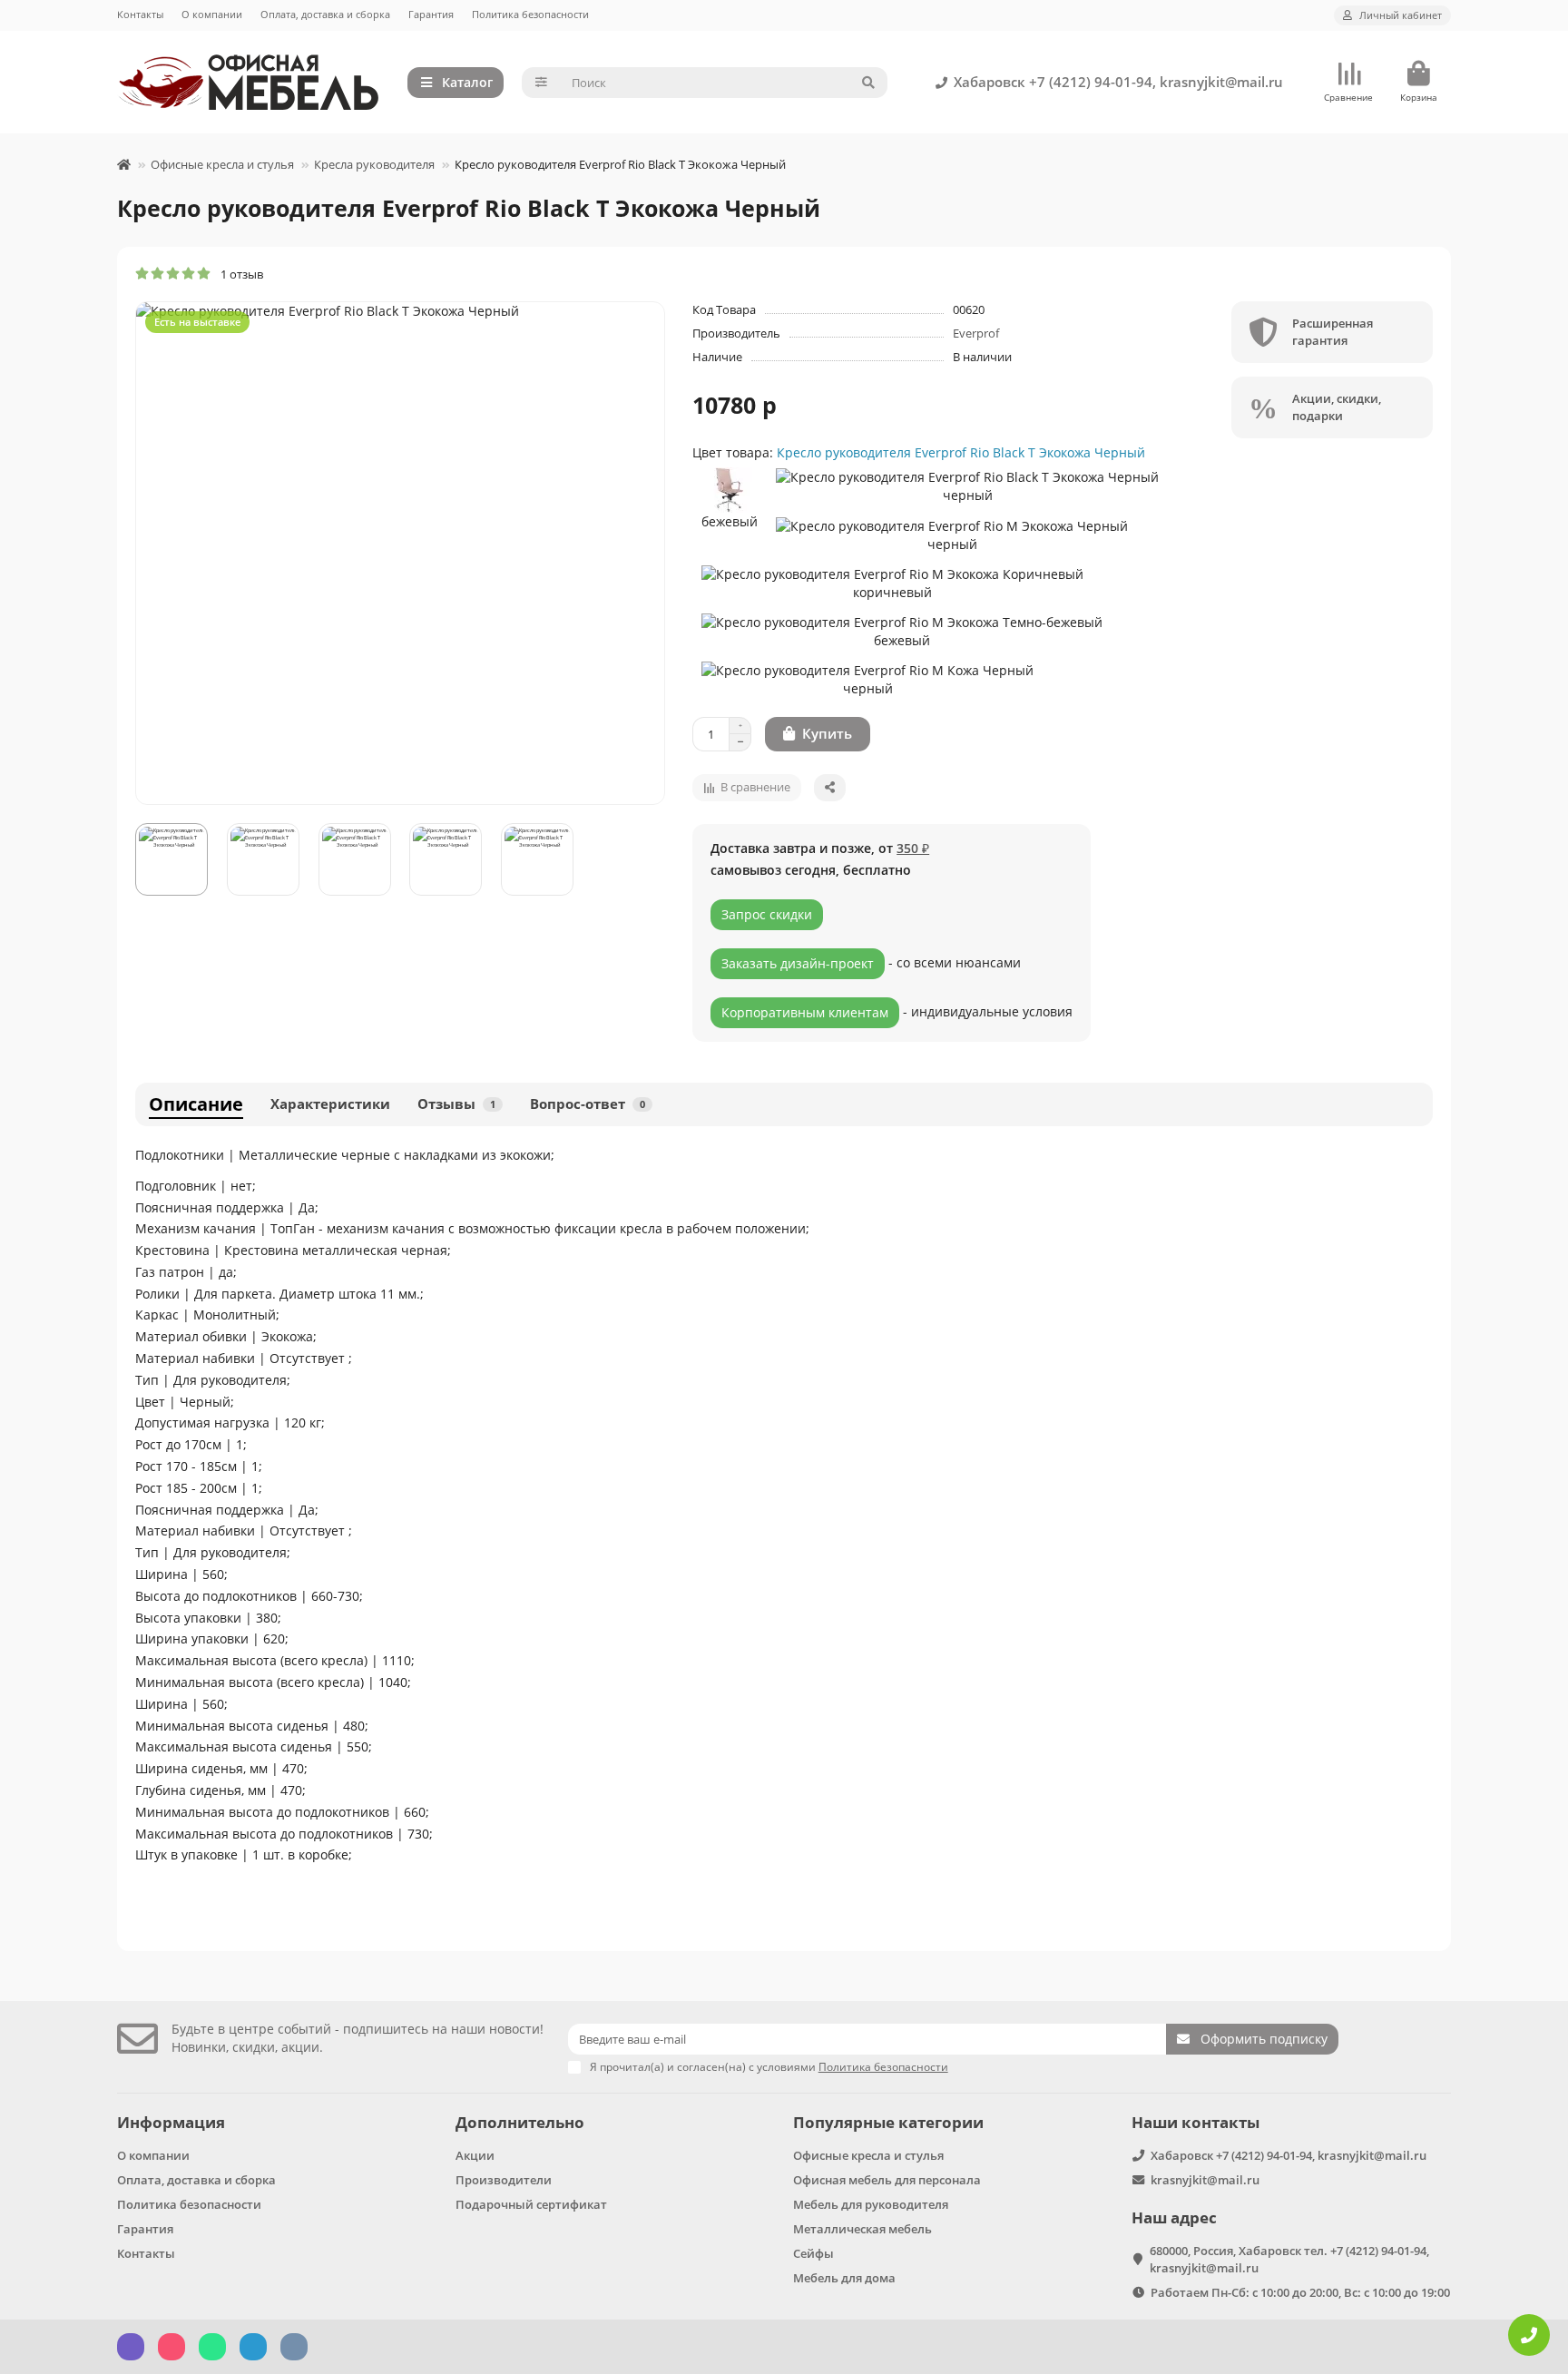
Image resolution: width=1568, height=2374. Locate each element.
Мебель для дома (844, 2278)
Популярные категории (888, 2122)
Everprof (976, 333)
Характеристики (330, 1104)
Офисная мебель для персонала (887, 2180)
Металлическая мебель (862, 2229)
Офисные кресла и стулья (222, 164)
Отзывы (456, 1104)
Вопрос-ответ (588, 1104)
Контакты (140, 14)
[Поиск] (868, 83)
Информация (171, 2122)
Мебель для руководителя (871, 2204)
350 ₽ (913, 848)
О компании (212, 14)
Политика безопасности (530, 14)
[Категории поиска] (541, 83)
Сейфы (813, 2253)
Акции (475, 2155)
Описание (196, 1104)
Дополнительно (520, 2122)
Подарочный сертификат (531, 2204)
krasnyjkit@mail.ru (1205, 2180)
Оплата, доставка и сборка (325, 14)
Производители (504, 2180)
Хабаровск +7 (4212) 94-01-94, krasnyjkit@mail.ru (1118, 82)
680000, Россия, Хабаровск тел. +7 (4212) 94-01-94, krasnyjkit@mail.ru (1289, 2259)
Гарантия (431, 14)
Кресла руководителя (374, 164)
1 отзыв (238, 274)
